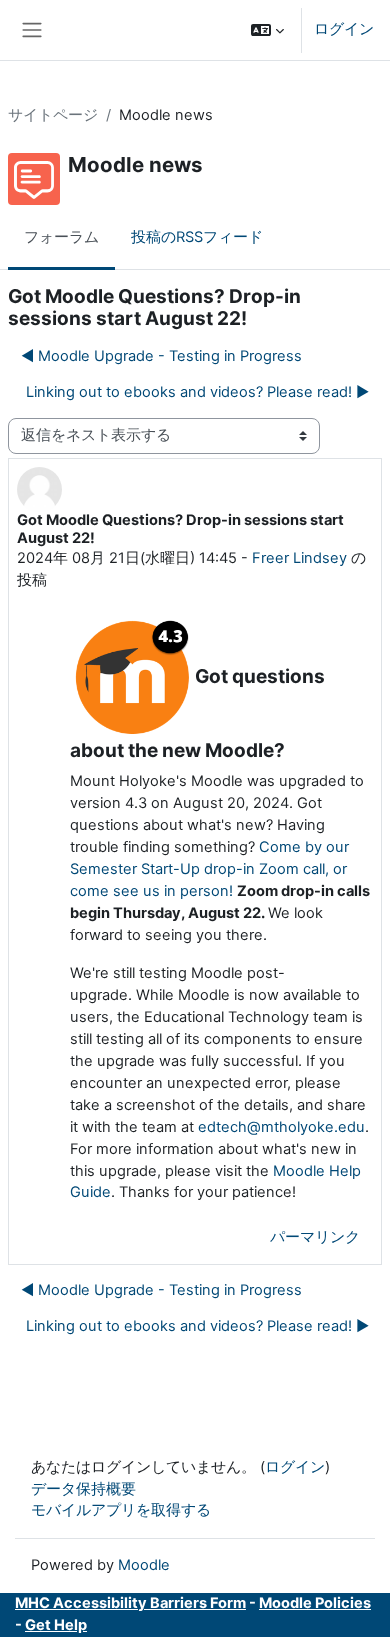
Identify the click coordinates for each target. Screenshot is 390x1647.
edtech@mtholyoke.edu (281, 1127)
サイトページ (53, 115)
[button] (267, 30)
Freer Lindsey (299, 558)
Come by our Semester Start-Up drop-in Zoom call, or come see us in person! (209, 869)
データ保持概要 (83, 1489)
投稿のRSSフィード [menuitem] (197, 237)
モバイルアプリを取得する (121, 1510)
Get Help (56, 1625)
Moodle (144, 1565)
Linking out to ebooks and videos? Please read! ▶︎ (197, 392)
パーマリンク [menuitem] (315, 1237)
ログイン (344, 29)
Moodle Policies (315, 1603)
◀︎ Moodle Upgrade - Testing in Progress (161, 356)
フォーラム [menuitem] (61, 237)
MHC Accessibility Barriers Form (130, 1603)
